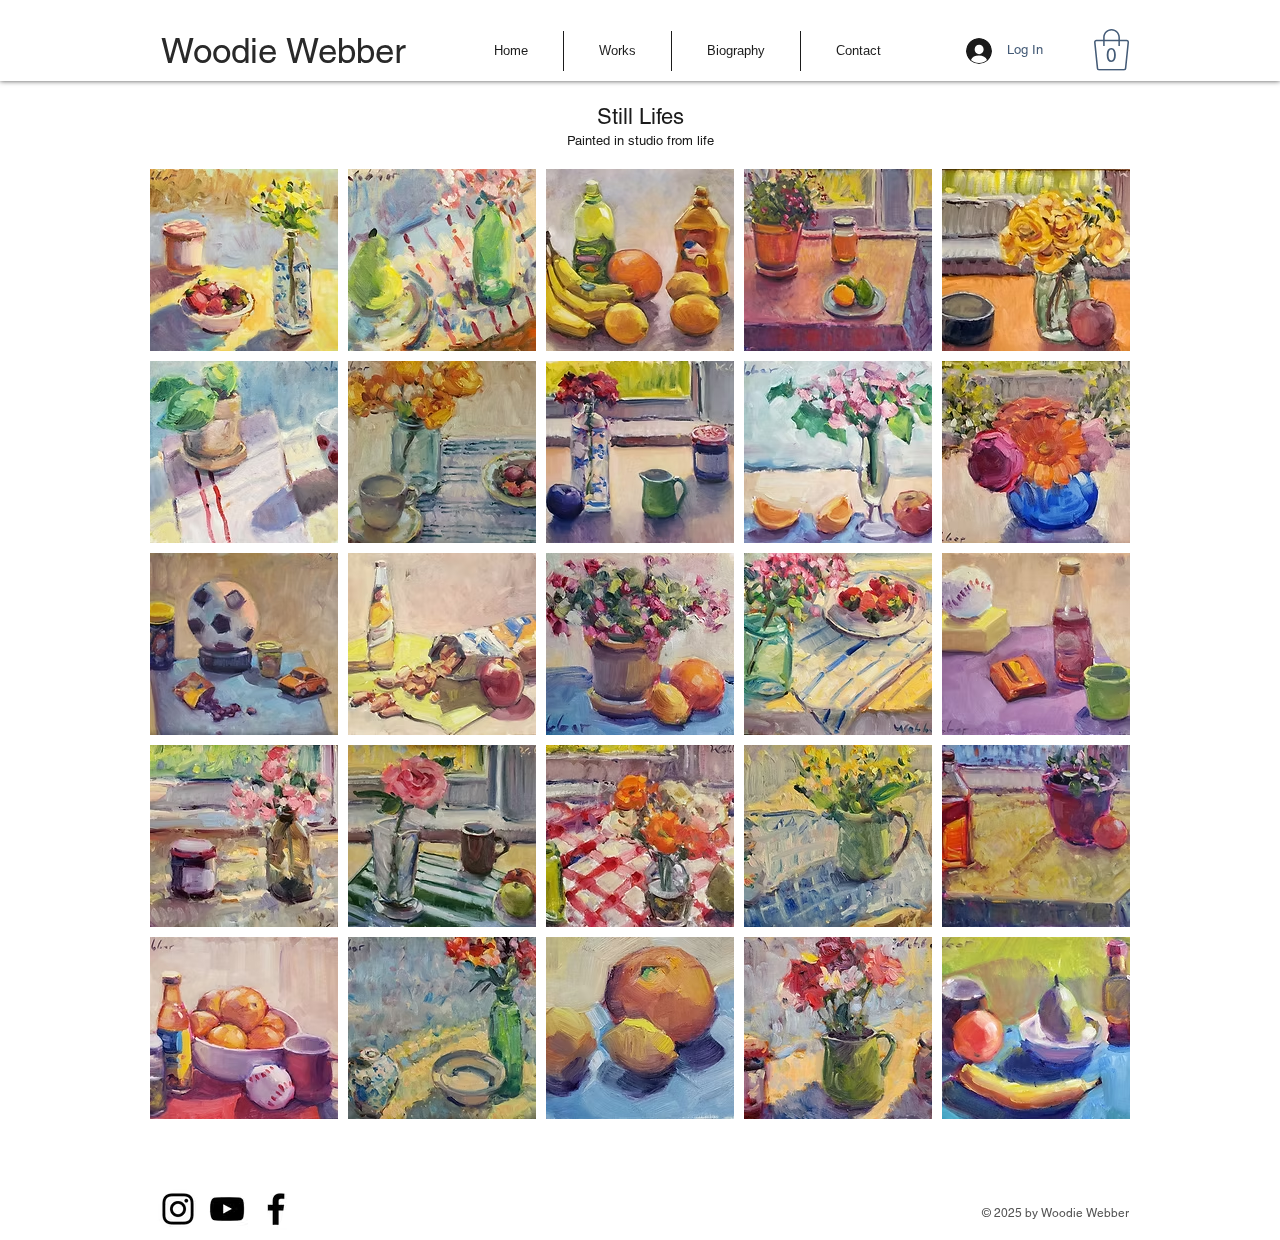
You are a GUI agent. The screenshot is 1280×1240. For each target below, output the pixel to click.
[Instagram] (178, 1209)
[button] (617, 51)
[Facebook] (276, 1209)
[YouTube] (227, 1209)
